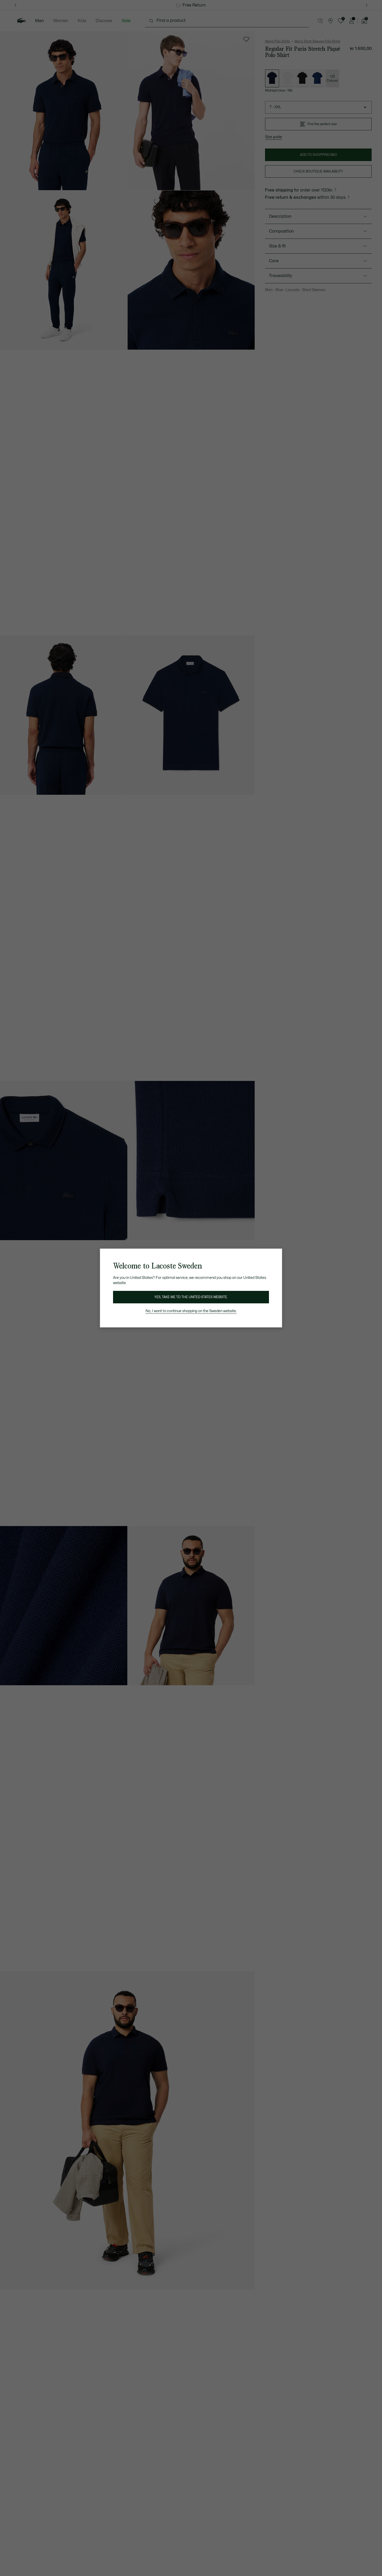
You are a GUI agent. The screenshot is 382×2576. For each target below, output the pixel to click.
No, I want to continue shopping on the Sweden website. (191, 1311)
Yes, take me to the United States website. (191, 1297)
